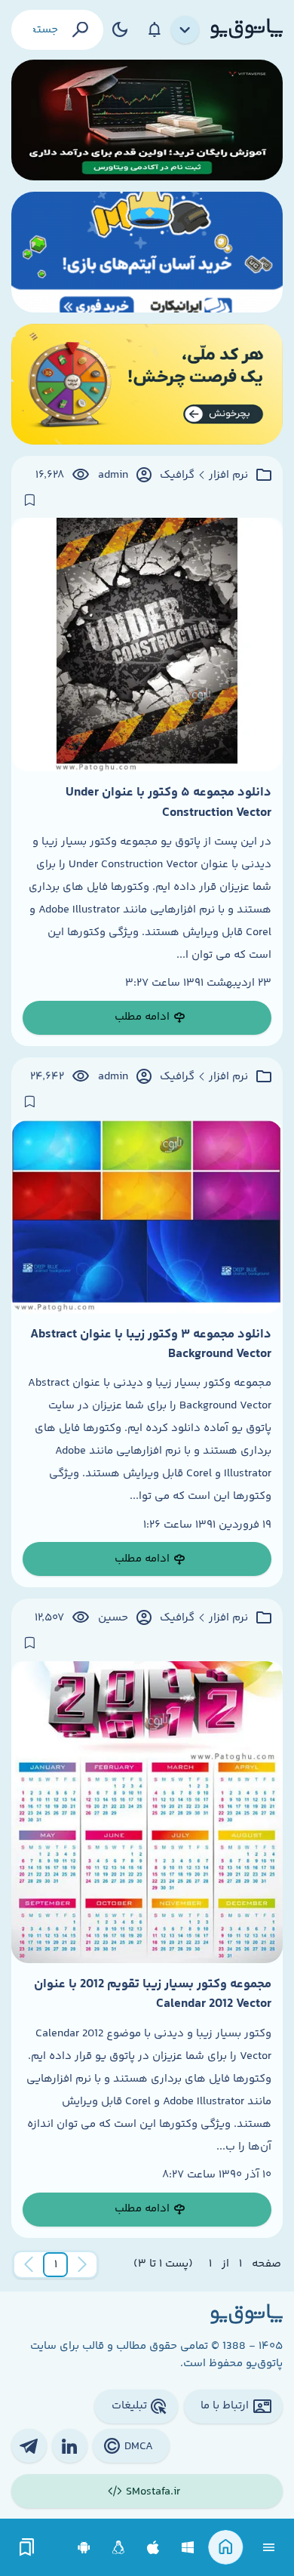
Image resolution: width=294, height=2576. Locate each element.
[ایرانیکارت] (147, 252)
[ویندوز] (188, 2548)
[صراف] (147, 384)
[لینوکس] (119, 2548)
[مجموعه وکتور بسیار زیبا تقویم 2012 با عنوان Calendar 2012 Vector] (147, 1812)
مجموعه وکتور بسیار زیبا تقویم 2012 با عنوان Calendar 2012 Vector (153, 1994)
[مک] (153, 2548)
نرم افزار (228, 475)
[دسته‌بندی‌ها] (185, 30)
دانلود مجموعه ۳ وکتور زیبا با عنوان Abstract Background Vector (151, 1344)
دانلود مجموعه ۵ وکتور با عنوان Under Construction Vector (168, 802)
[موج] (147, 120)
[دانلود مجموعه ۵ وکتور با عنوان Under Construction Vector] (147, 645)
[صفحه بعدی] (29, 2265)
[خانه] (226, 2548)
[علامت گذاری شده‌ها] (27, 2548)
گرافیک (177, 475)
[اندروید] (84, 2548)
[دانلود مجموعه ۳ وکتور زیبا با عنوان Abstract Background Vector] (147, 1217)
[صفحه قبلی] (82, 2265)
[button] (56, 2265)
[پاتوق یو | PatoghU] (247, 29)
